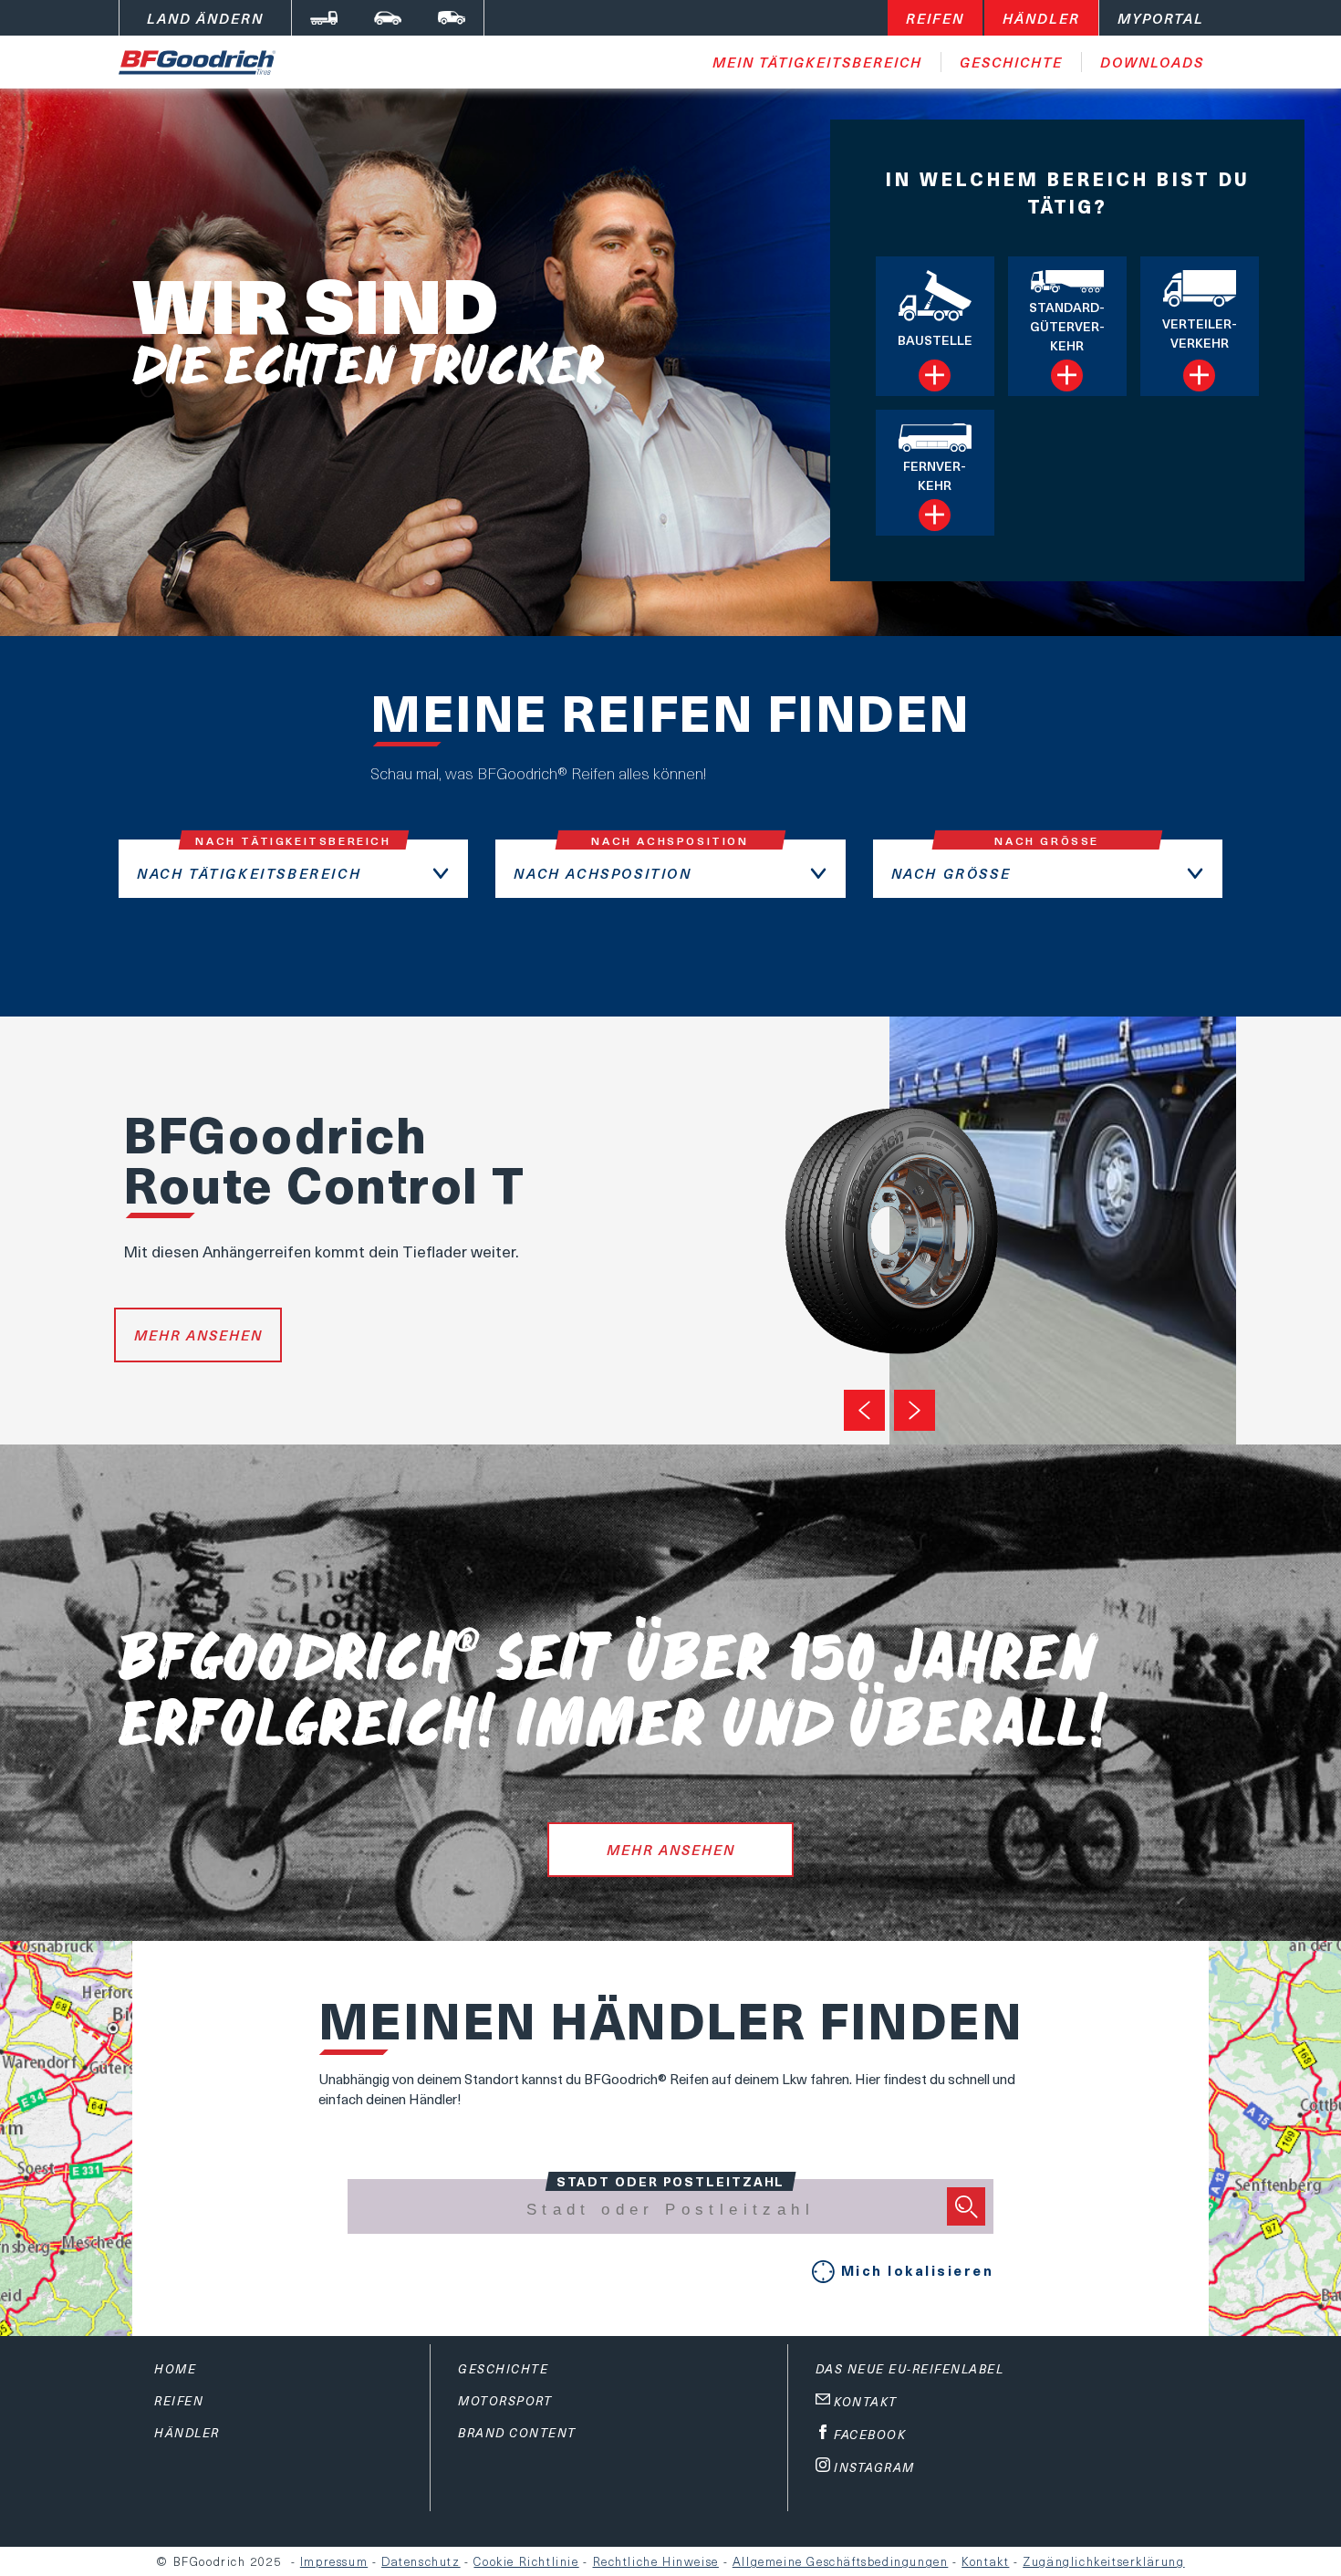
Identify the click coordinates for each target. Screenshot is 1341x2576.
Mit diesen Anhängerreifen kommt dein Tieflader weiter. (321, 1251)
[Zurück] (864, 1410)
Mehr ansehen (198, 1335)
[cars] (388, 18)
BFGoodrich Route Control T (324, 1158)
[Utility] (452, 18)
